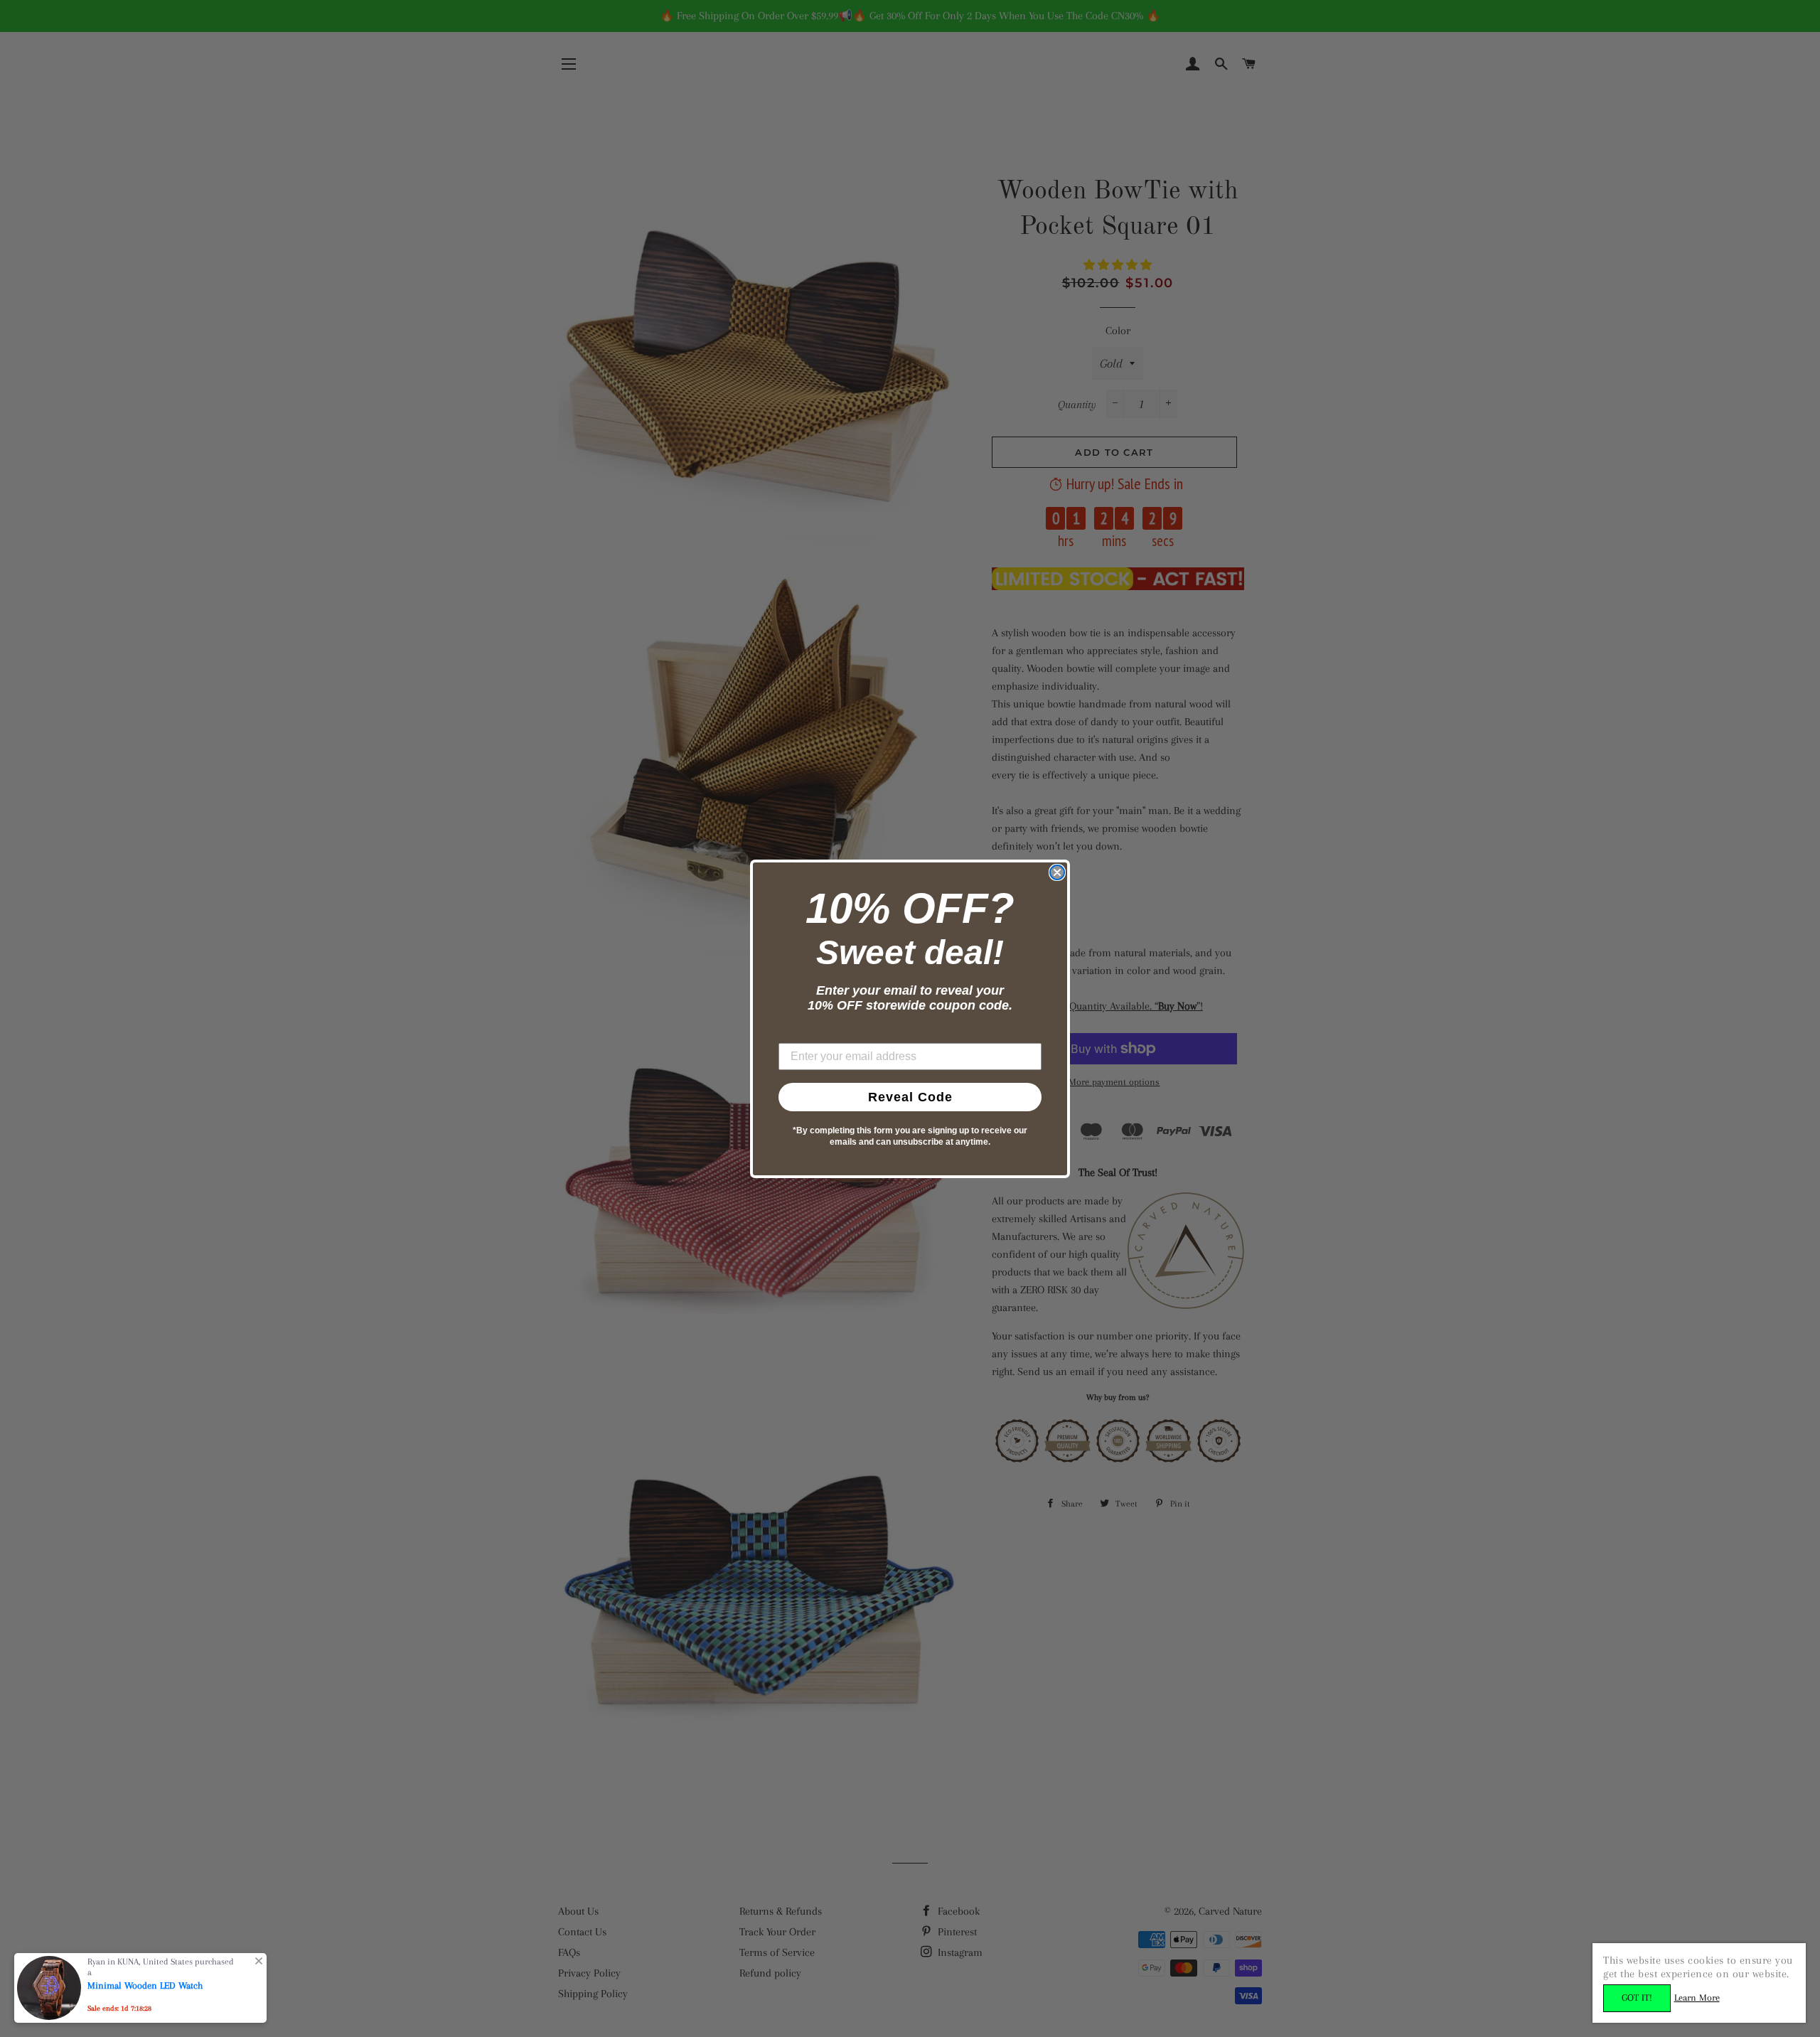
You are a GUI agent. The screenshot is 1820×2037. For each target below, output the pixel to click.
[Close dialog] (1057, 872)
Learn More (1697, 1998)
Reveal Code (910, 1097)
